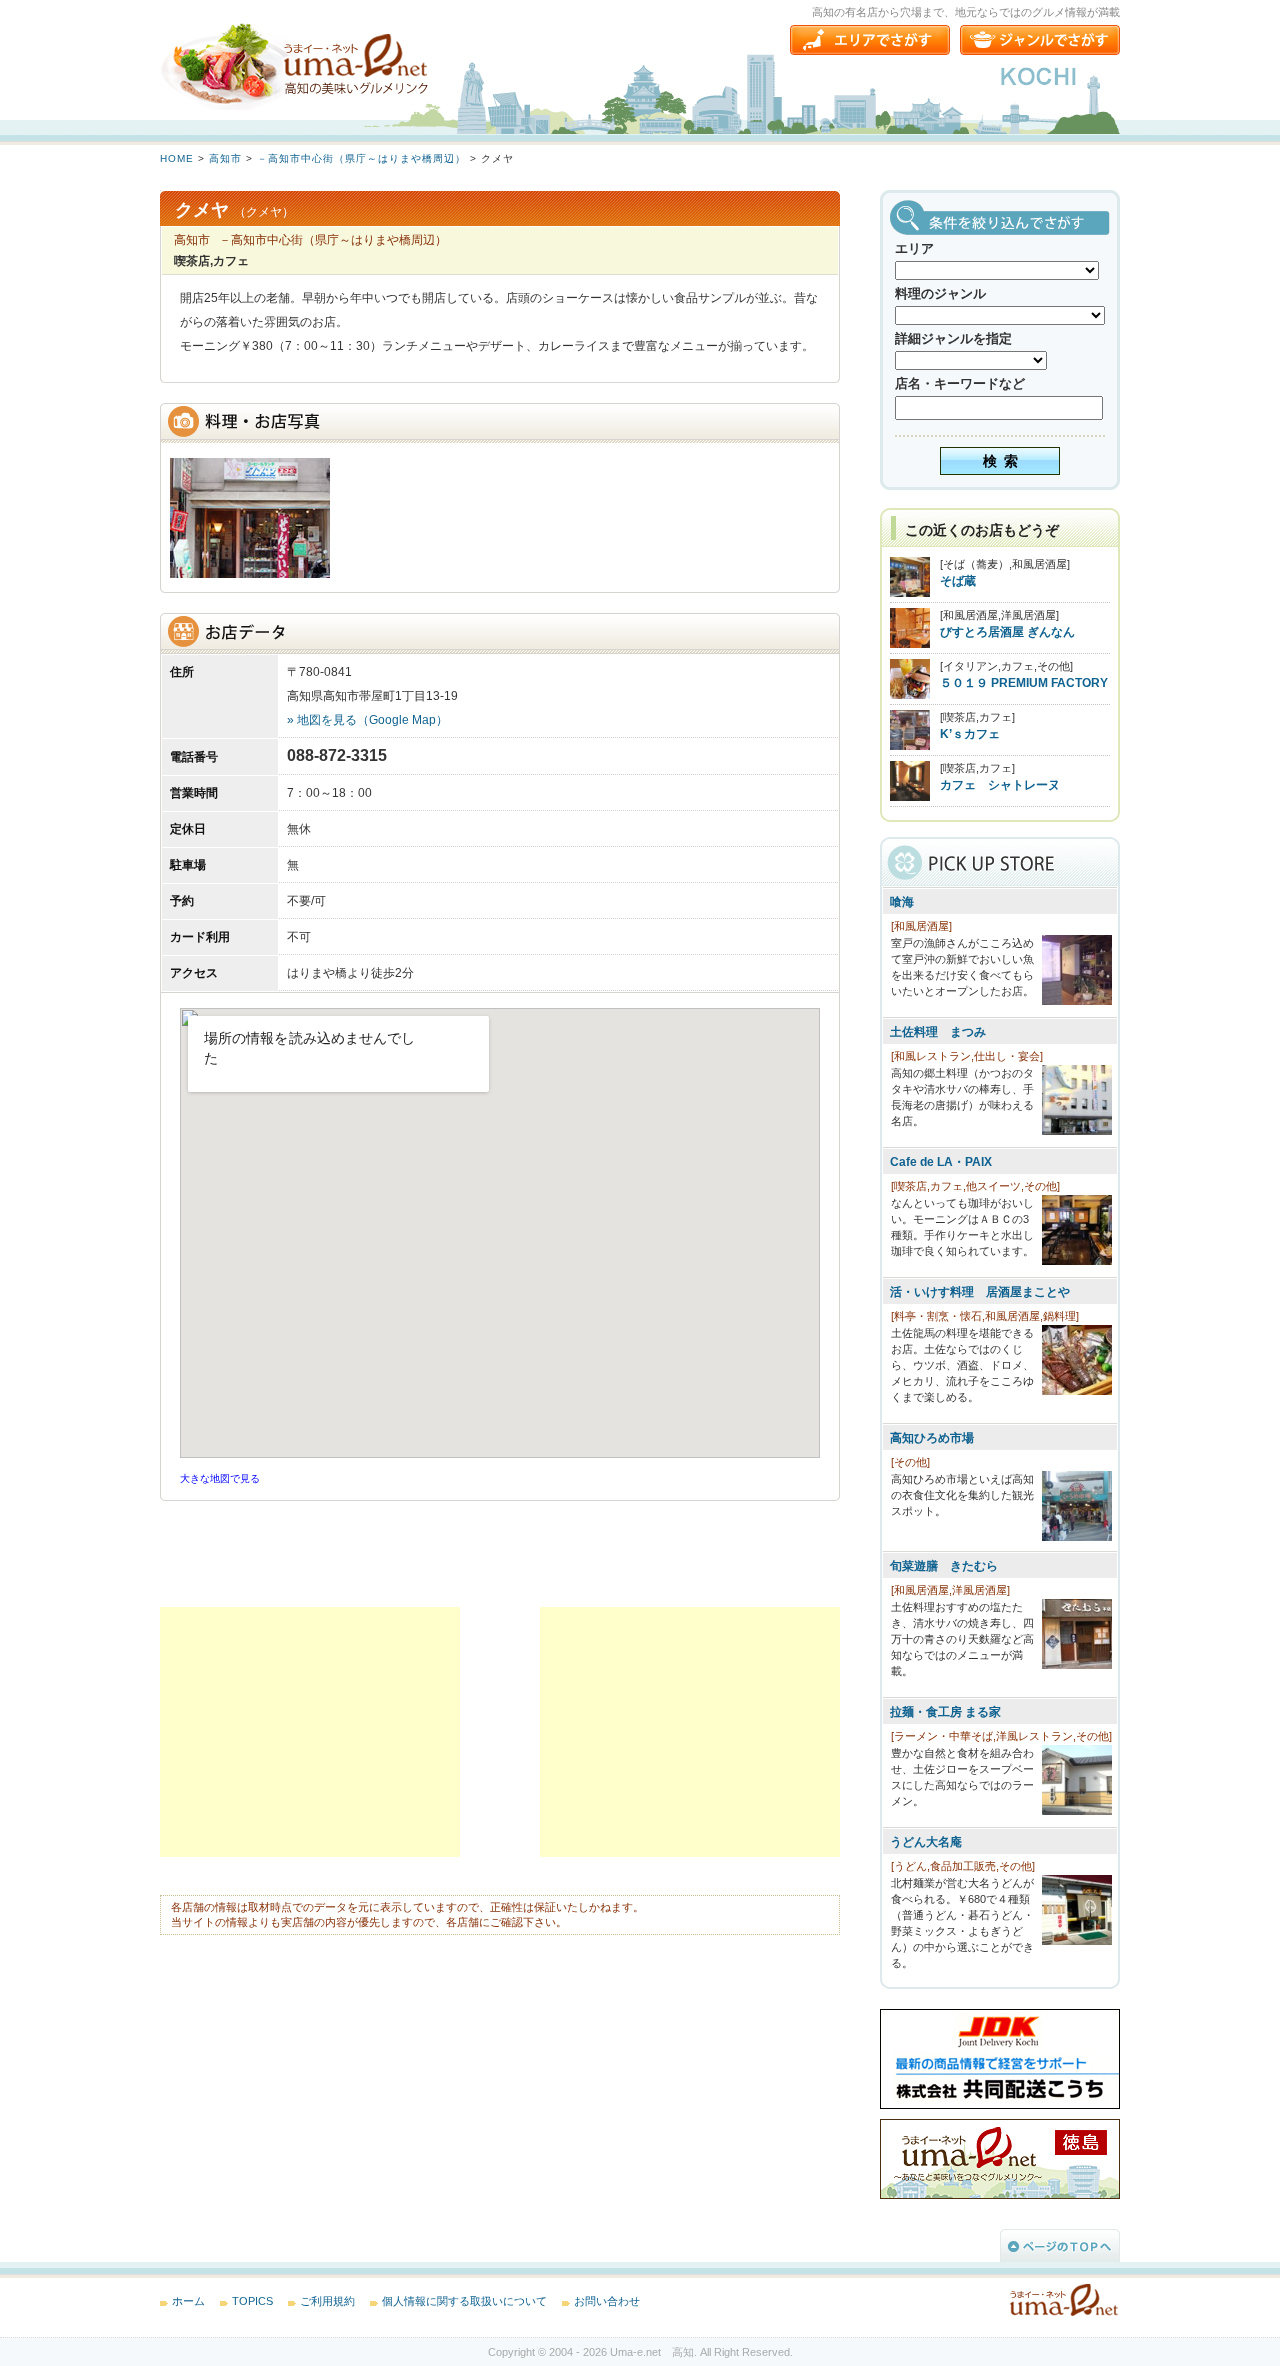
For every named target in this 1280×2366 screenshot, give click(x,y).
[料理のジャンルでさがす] (1040, 40)
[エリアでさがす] (870, 40)
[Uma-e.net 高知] (300, 65)
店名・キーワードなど (960, 383)
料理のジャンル (940, 293)
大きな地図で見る (220, 1478)
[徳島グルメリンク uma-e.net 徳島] (1000, 2195)
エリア (914, 248)
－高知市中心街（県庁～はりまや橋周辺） (361, 158)
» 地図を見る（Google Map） (367, 720)
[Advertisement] (310, 1732)
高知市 (225, 158)
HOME (177, 158)
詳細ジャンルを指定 (953, 338)
